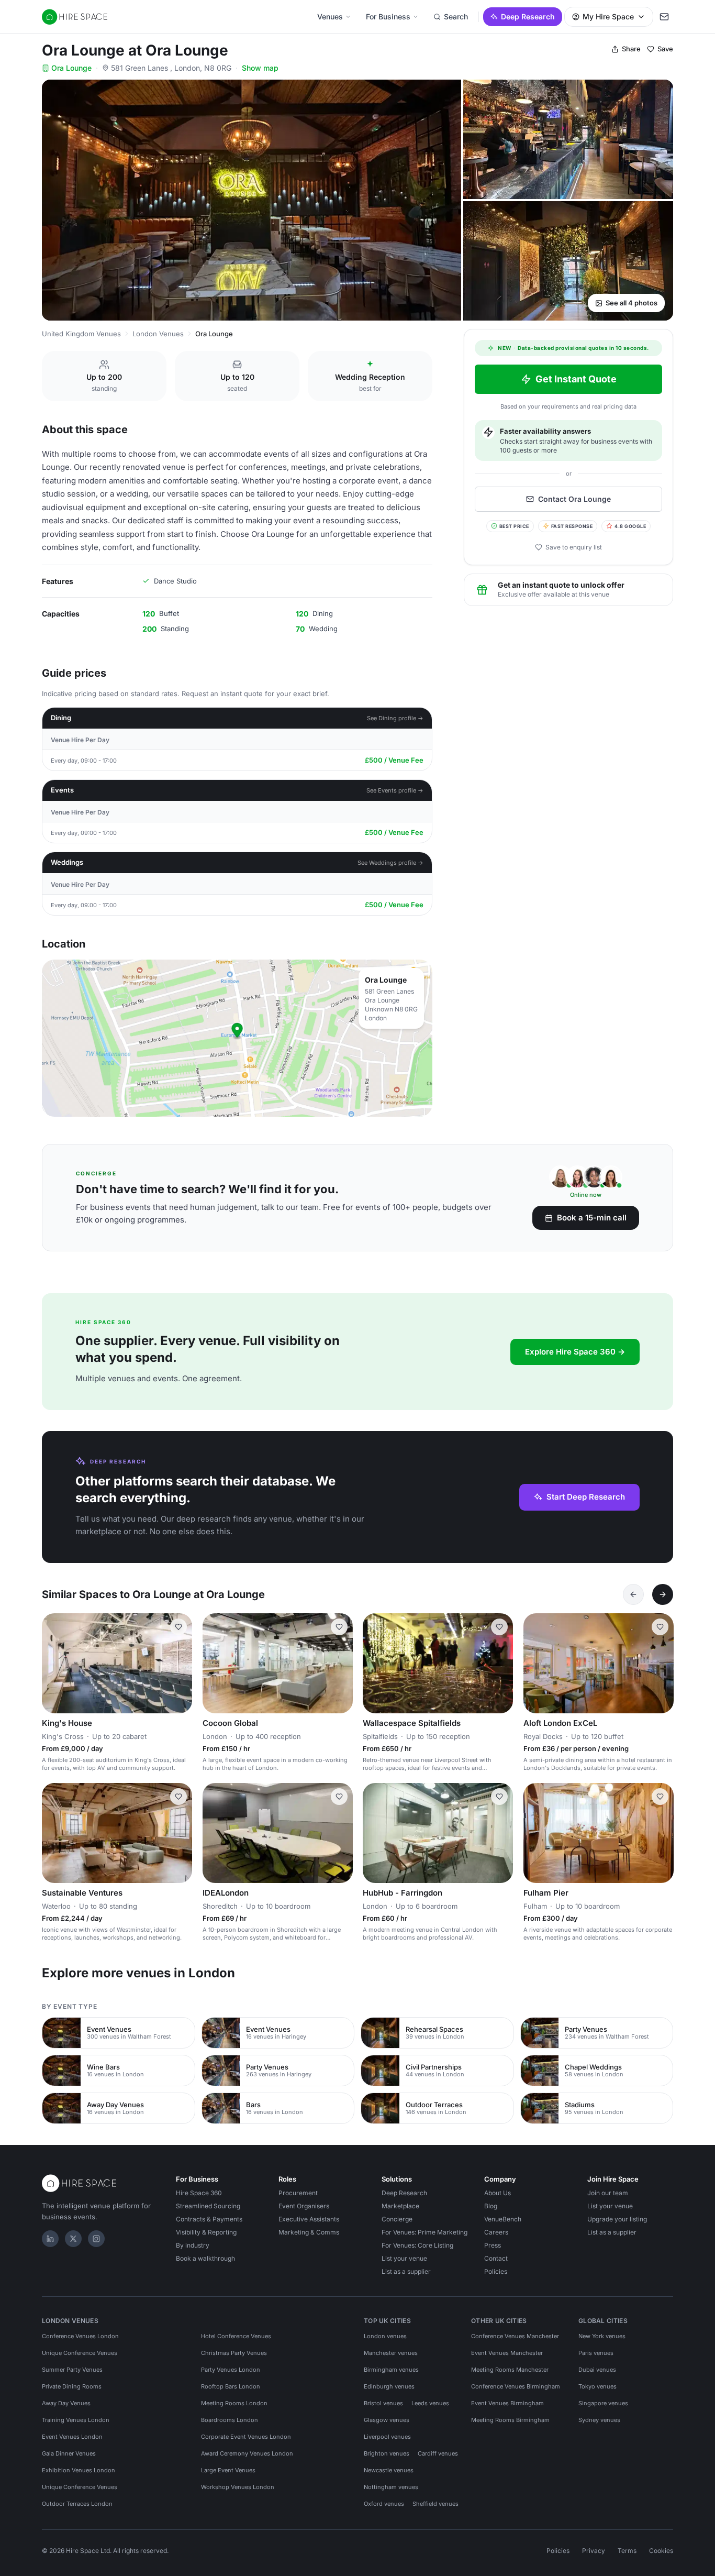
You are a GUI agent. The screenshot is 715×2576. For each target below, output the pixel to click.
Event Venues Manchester (507, 2353)
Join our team (608, 2193)
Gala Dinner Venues (69, 2453)
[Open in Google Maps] (237, 1038)
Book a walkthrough (205, 2258)
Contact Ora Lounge (574, 499)
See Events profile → (395, 790)
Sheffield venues (435, 2504)
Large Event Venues (228, 2470)
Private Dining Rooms (72, 2386)
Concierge (397, 2219)
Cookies (661, 2551)
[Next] (663, 1594)
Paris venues (596, 2353)
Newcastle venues (389, 2470)
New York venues (602, 2336)
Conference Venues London (80, 2336)
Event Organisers (304, 2206)
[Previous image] (54, 1664)
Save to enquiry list (574, 547)
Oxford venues (384, 2504)
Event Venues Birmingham (507, 2403)
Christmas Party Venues (234, 2353)
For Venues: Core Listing (417, 2245)
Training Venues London (76, 2420)
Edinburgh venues (389, 2386)
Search (456, 16)
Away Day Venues (66, 2403)
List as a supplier (406, 2271)
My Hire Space (608, 16)
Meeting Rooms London (234, 2403)
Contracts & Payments (209, 2219)
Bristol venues (383, 2403)
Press (493, 2245)
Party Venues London (231, 2370)
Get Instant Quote (576, 379)
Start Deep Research (586, 1497)
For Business (388, 16)
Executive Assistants (309, 2219)
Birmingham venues (391, 2370)
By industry (193, 2245)
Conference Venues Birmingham (516, 2386)
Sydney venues (599, 2420)
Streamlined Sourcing (208, 2206)
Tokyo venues (597, 2386)
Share (631, 49)
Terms (627, 2551)
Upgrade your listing (617, 2219)
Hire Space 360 (199, 2193)
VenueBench (503, 2219)
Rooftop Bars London (231, 2386)
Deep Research (528, 16)
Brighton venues (387, 2453)
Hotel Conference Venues (236, 2336)
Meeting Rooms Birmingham (510, 2420)
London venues (385, 2336)
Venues (330, 16)
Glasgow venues (387, 2420)
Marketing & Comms (309, 2232)
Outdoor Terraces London (77, 2504)
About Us (498, 2193)
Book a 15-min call (592, 1218)
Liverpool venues (387, 2437)
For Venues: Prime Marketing (424, 2232)
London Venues (158, 334)
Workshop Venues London (238, 2487)
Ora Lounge (71, 68)
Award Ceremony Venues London (247, 2453)
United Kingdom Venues (81, 334)
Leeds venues (430, 2403)
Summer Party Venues (72, 2370)
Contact (496, 2258)
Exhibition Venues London (79, 2470)
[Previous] (633, 1594)
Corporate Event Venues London (246, 2437)
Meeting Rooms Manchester (510, 2370)
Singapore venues (603, 2403)
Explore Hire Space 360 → (575, 1352)
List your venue (404, 2258)
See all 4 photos (632, 303)
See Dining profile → (395, 718)
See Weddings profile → (390, 863)
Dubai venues (597, 2370)
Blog (491, 2206)
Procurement (298, 2193)
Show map (260, 68)
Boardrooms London (230, 2420)
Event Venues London (72, 2437)
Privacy (594, 2551)
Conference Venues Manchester (515, 2336)
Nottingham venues (391, 2487)
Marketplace (400, 2206)
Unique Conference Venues (80, 2353)
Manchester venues (391, 2353)
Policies (496, 2271)
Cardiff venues (438, 2453)
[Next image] (180, 1664)
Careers (496, 2232)
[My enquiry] (664, 17)
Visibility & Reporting (206, 2232)
